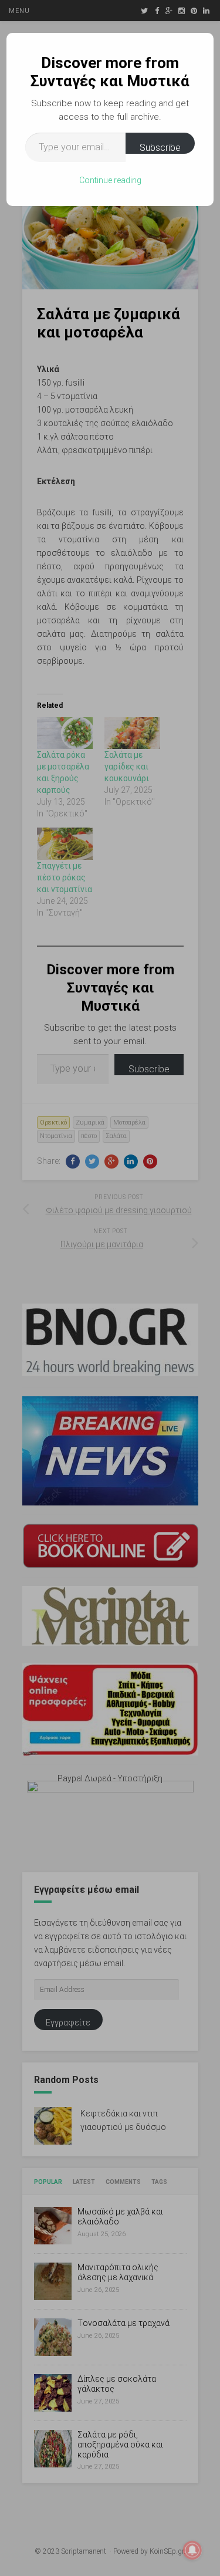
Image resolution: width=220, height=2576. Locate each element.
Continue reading (110, 180)
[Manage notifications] (192, 2550)
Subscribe (160, 148)
